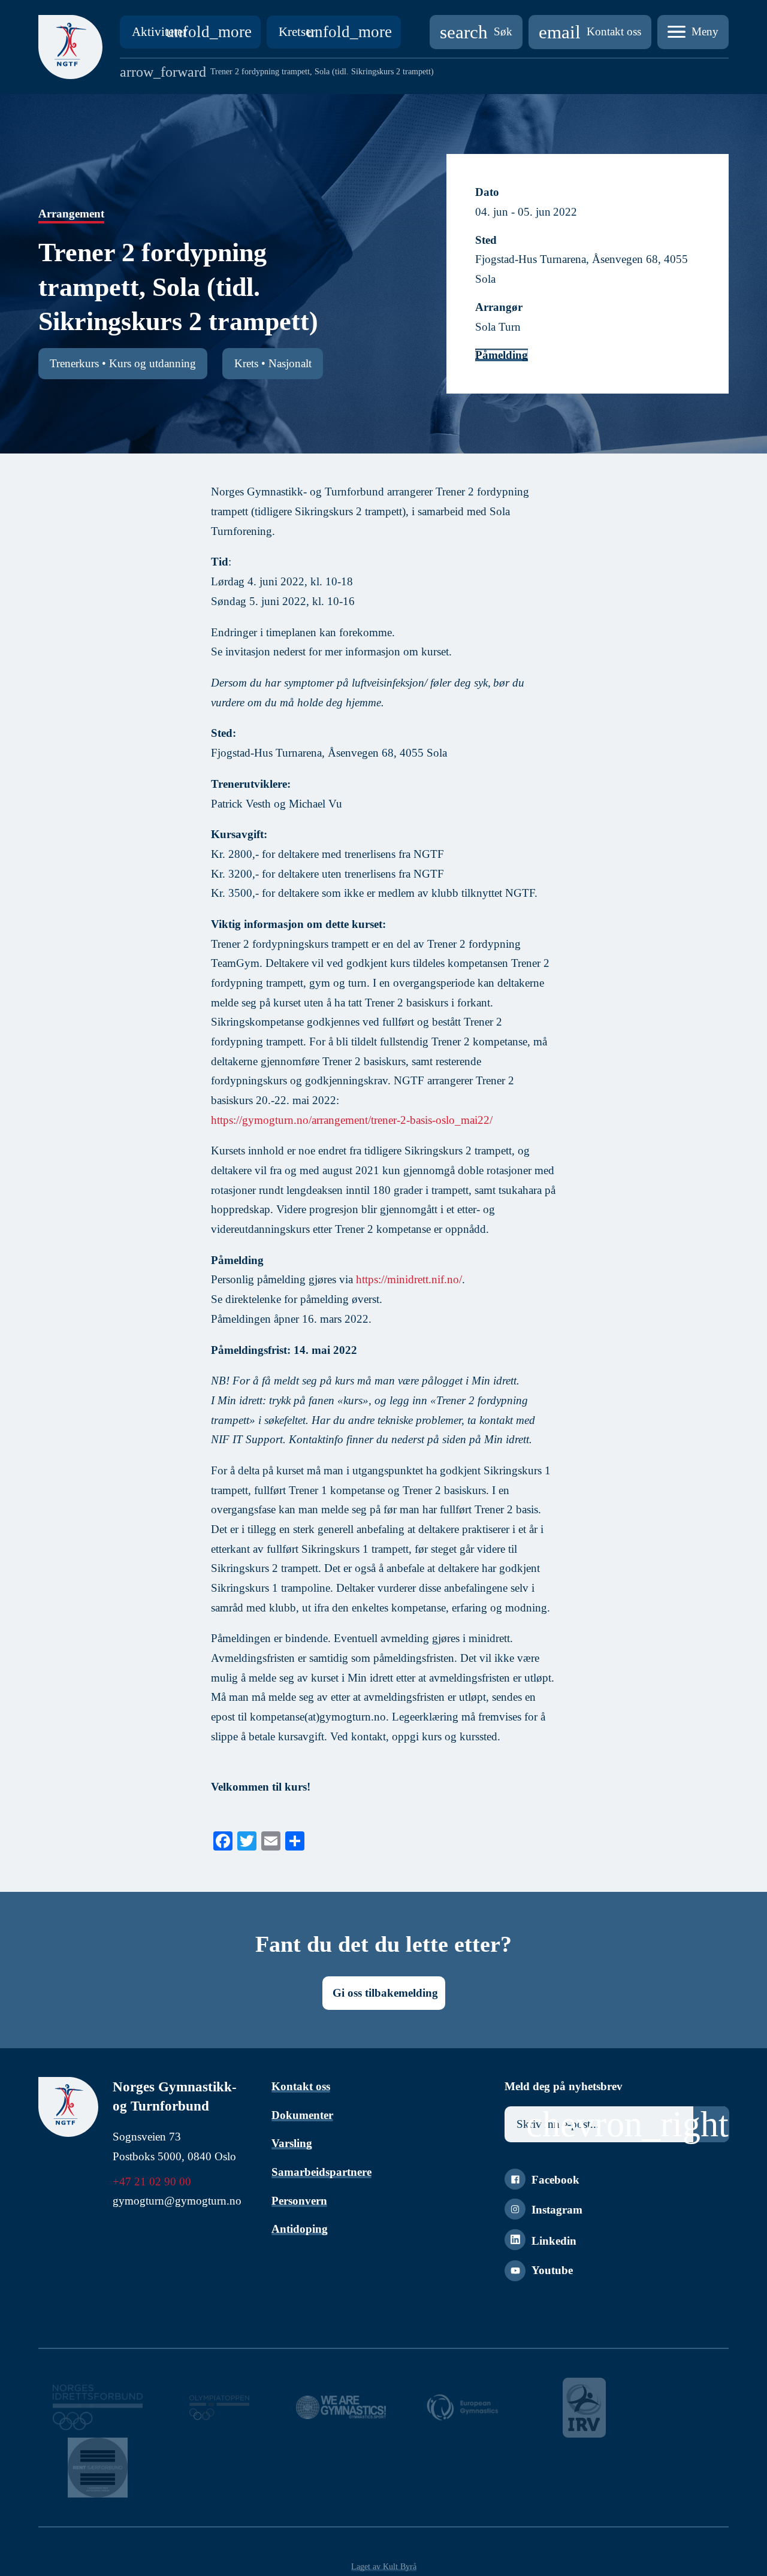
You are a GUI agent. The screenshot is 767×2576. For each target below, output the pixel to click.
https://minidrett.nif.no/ (409, 1279)
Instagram (557, 2210)
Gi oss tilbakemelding (385, 1993)
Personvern (299, 2201)
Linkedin (554, 2241)
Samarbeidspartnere (321, 2172)
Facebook (555, 2180)
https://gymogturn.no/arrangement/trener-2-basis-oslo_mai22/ (352, 1120)
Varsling (292, 2143)
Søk (476, 32)
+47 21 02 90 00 (152, 2182)
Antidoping (300, 2229)
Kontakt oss (590, 32)
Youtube (552, 2270)
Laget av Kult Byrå (384, 2566)
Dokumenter (302, 2115)
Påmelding (502, 355)
